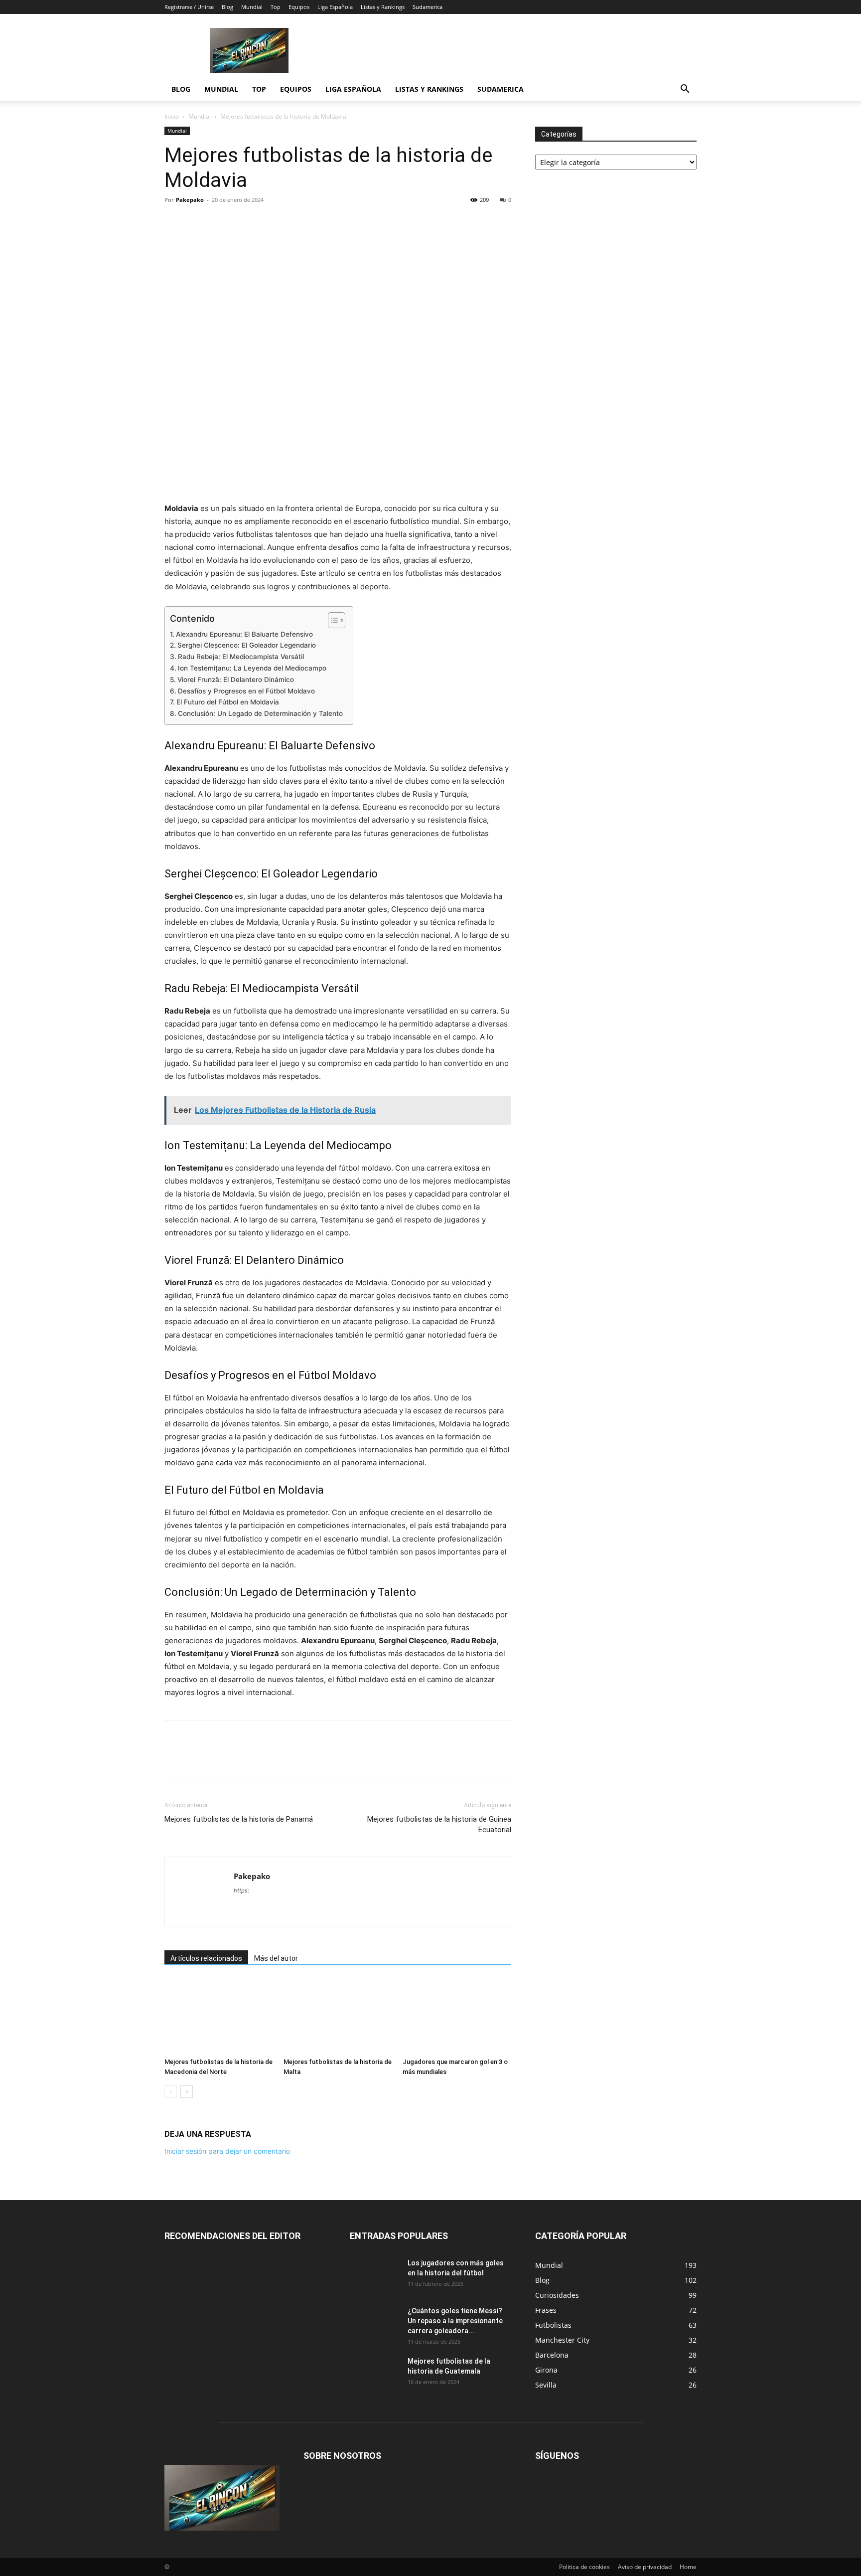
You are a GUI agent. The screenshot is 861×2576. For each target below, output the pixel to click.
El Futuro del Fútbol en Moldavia (228, 702)
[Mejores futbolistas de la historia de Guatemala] (375, 2374)
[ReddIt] (243, 222)
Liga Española (335, 7)
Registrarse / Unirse (189, 7)
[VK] (312, 222)
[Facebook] (174, 222)
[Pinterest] (220, 222)
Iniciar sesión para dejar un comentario (227, 2151)
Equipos (299, 7)
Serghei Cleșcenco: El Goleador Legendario (247, 645)
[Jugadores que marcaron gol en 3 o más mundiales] (457, 2016)
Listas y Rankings (383, 7)
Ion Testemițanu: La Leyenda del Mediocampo (252, 668)
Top (276, 7)
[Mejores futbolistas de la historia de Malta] (338, 2016)
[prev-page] (171, 2092)
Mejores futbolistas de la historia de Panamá (239, 1819)
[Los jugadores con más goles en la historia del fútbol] (375, 2275)
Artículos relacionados (206, 1958)
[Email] (266, 222)
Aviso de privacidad (645, 2567)
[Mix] (289, 222)
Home (688, 2567)
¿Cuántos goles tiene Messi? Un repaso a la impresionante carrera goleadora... (455, 2321)
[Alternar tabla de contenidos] (332, 620)
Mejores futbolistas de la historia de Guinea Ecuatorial (439, 1824)
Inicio (172, 116)
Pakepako (190, 200)
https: (241, 1890)
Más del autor (276, 1958)
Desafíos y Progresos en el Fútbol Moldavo (246, 691)
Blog (227, 7)
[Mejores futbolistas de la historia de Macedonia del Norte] (219, 2016)
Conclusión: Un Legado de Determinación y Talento (260, 713)
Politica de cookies (584, 2567)
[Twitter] (197, 222)
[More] (335, 222)
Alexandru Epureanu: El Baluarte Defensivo (244, 634)
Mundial (252, 7)
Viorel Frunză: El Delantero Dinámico (236, 680)
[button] (685, 90)
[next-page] (187, 2092)
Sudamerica (428, 7)
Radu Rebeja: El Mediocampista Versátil (241, 657)
